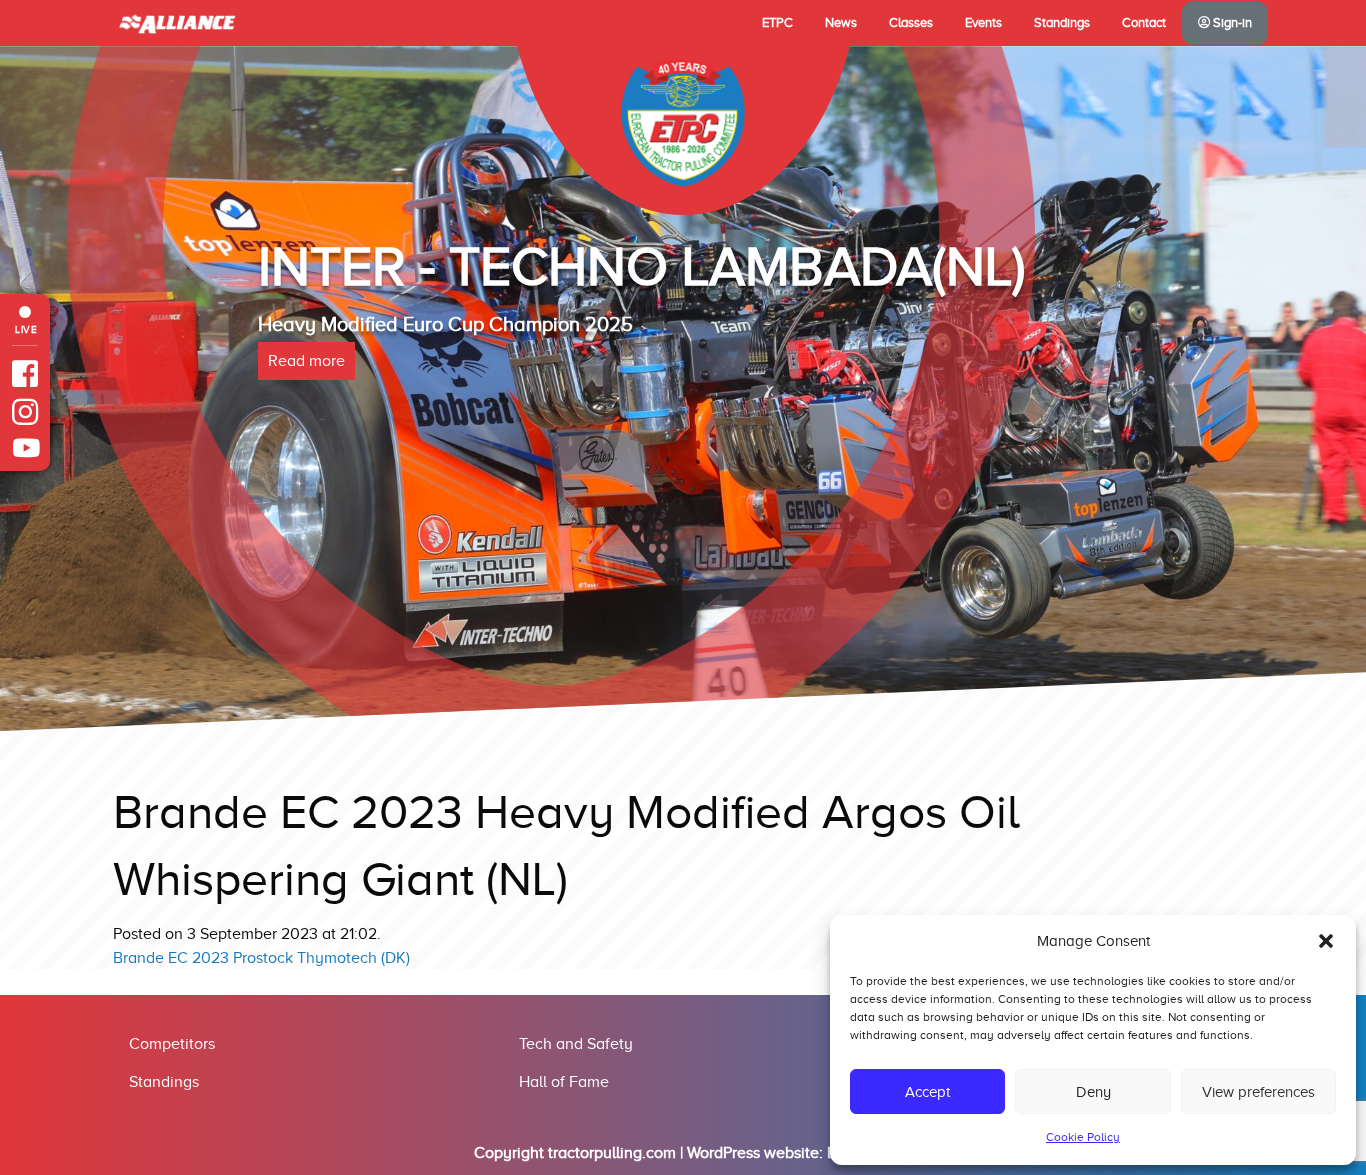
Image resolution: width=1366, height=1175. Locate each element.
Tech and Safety (576, 1044)
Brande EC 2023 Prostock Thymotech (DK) (261, 958)
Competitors (172, 1044)
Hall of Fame (564, 1082)
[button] (1326, 941)
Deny (1093, 1092)
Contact (1144, 23)
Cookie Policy (1083, 1137)
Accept (927, 1092)
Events (983, 23)
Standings (1062, 23)
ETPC (777, 23)
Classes (911, 23)
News (841, 23)
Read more (306, 443)
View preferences (1258, 1092)
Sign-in (1231, 23)
